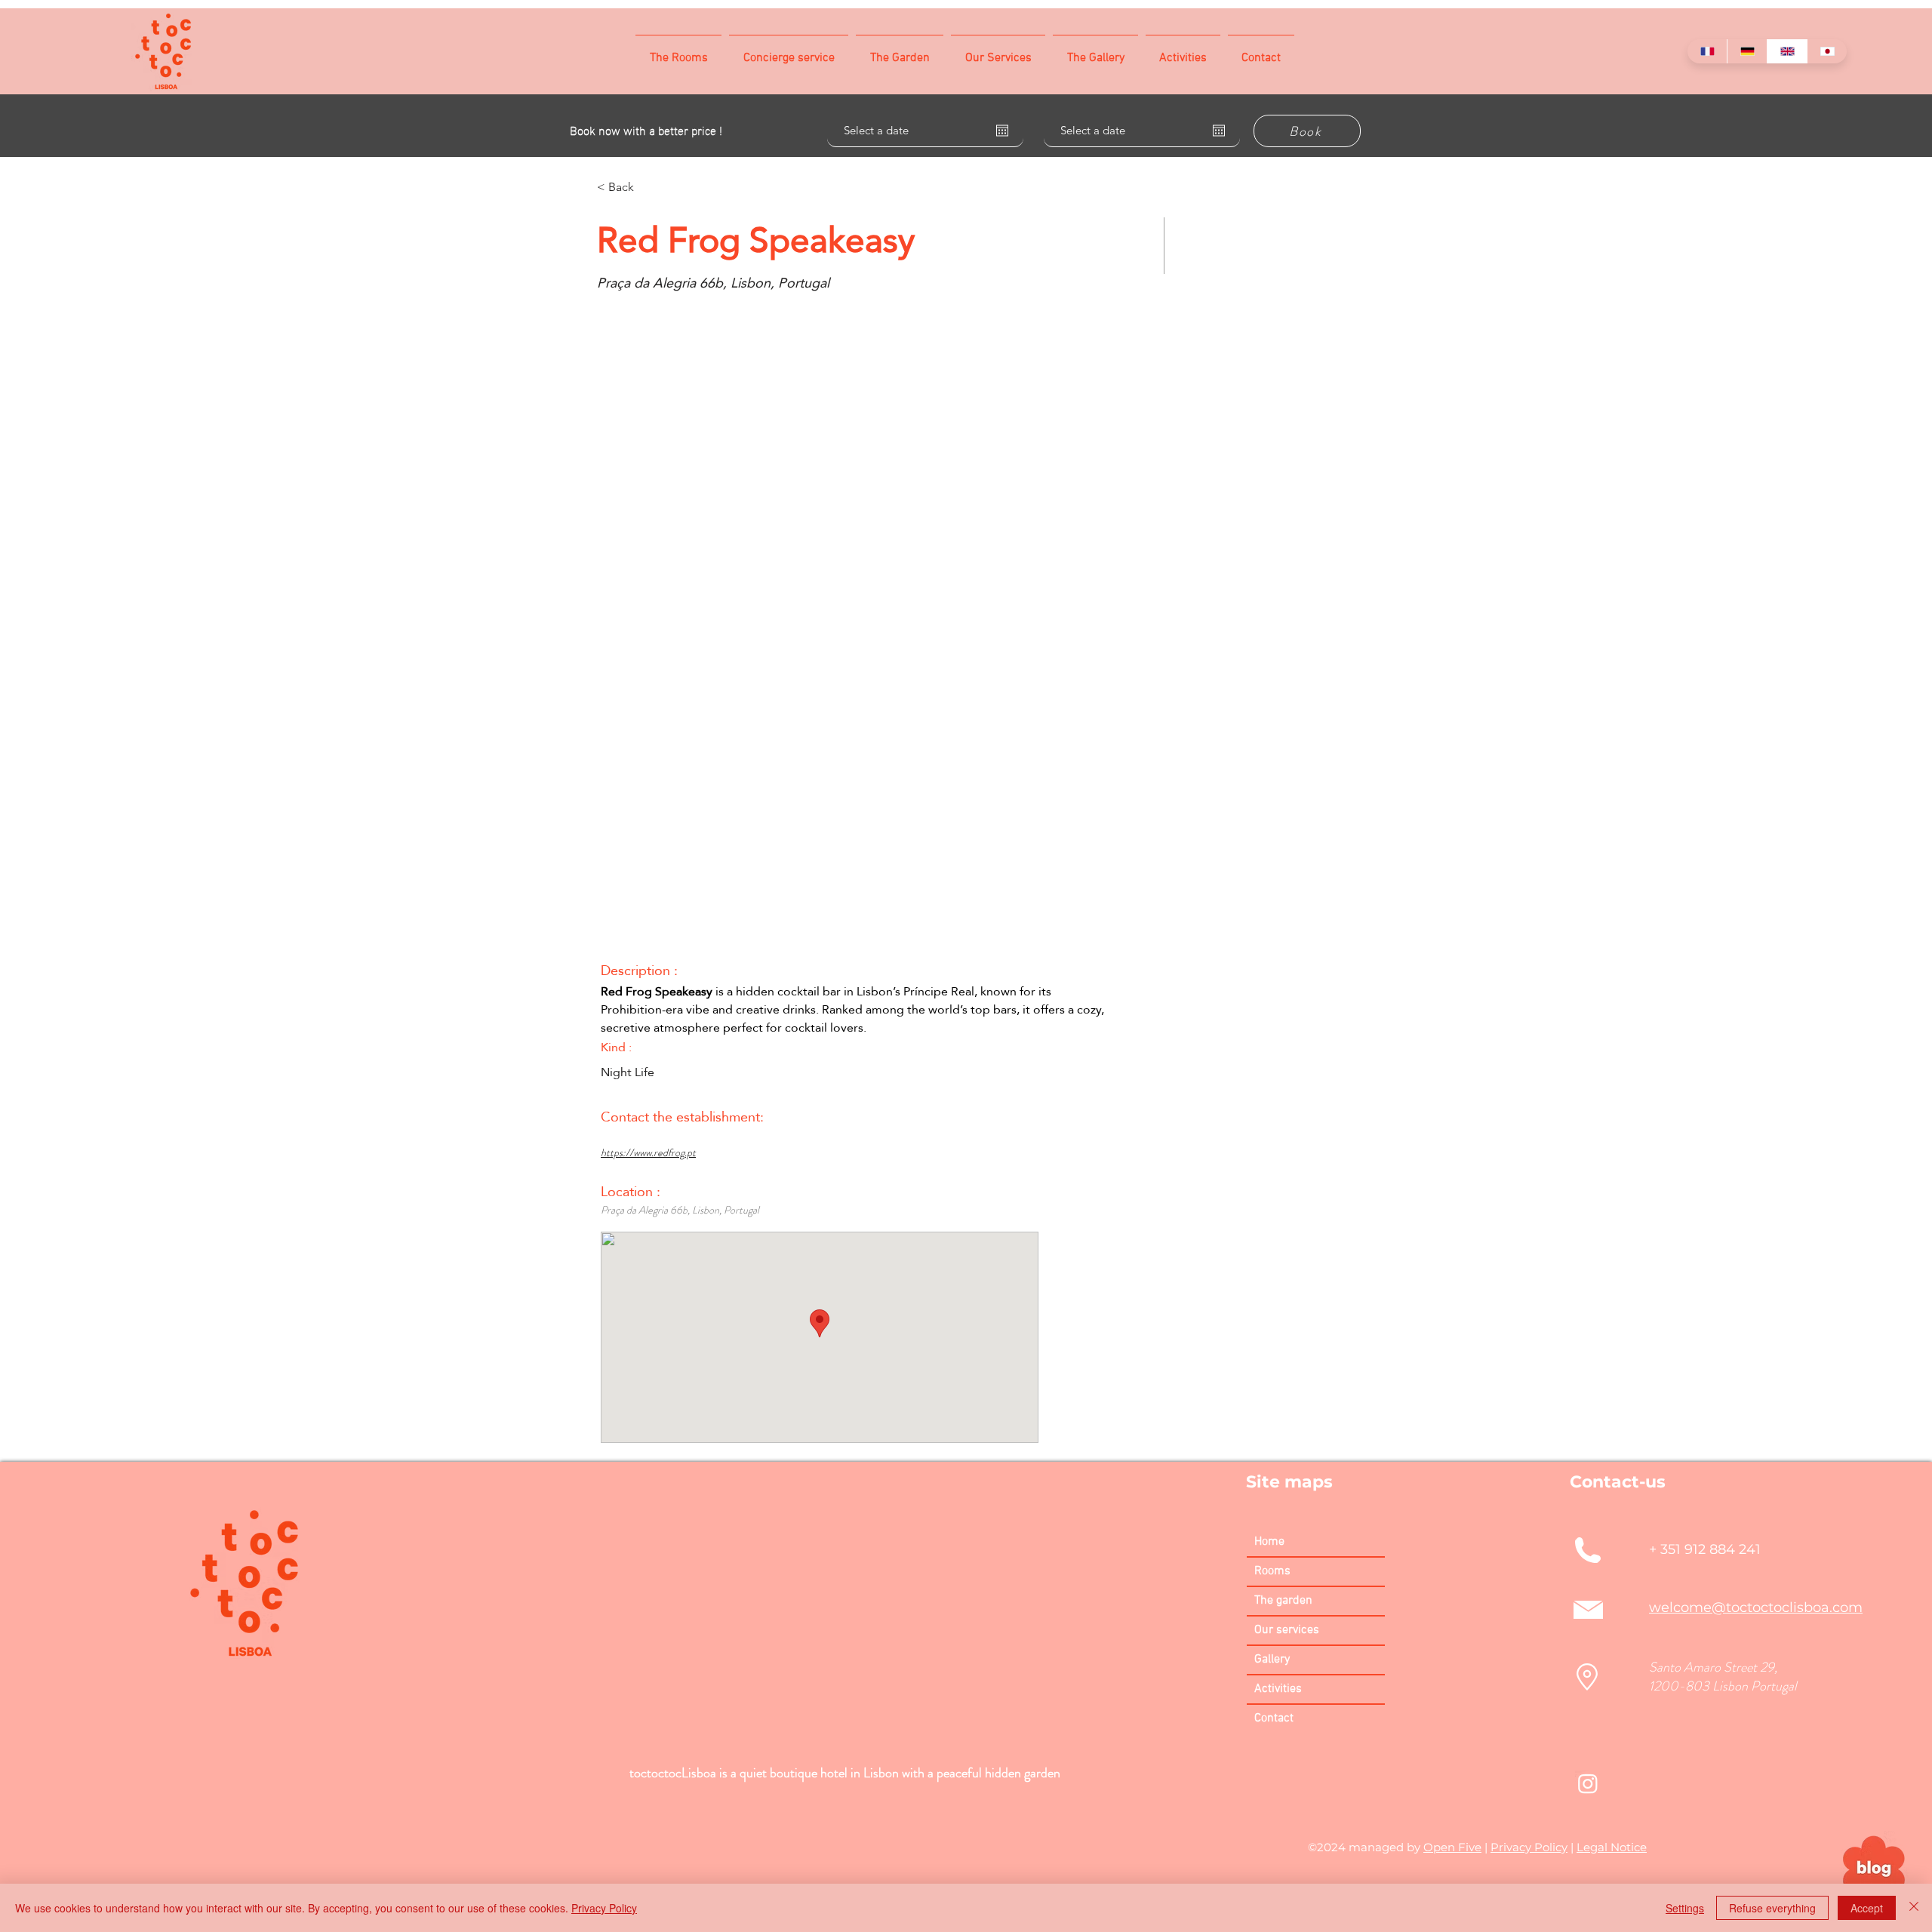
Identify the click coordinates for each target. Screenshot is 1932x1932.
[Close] (1914, 1908)
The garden (1283, 1601)
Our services (1287, 1630)
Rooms (1272, 1571)
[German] (1747, 51)
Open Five (1452, 1847)
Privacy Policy (1529, 1847)
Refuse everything (1772, 1908)
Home (1269, 1542)
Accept (1867, 1908)
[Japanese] (1827, 51)
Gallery (1272, 1660)
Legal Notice (1612, 1847)
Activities (1278, 1689)
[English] (1787, 51)
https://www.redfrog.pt (648, 1152)
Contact (1274, 1718)
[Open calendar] (1002, 131)
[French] (1707, 51)
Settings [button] (1685, 1908)
